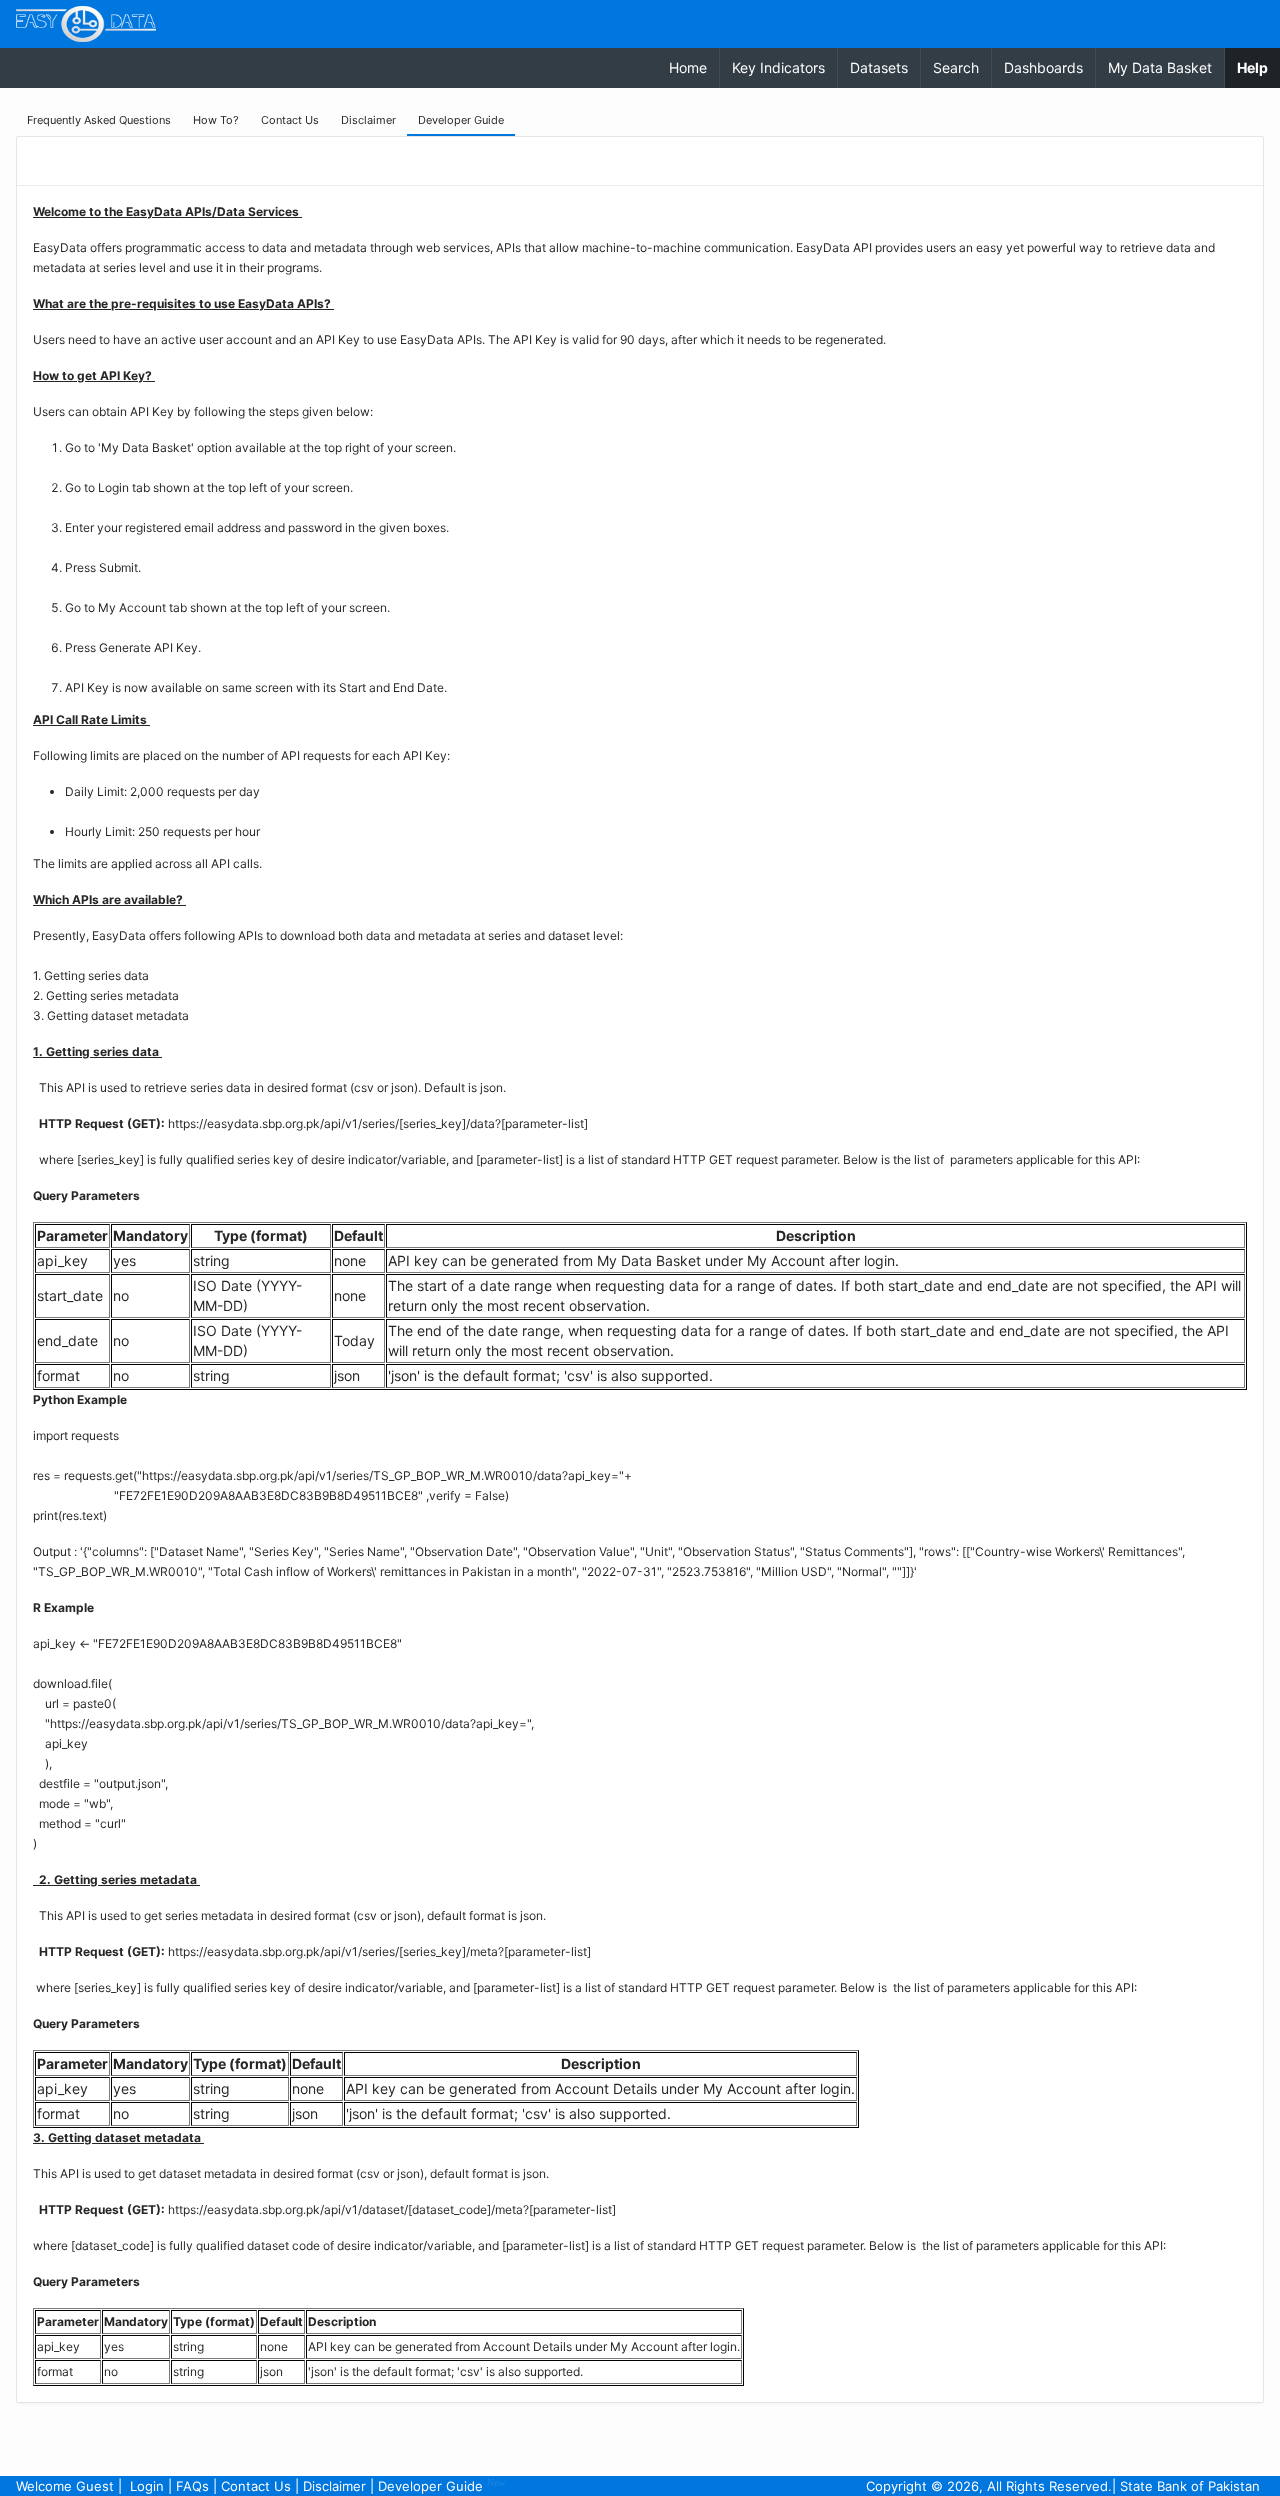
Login (147, 2486)
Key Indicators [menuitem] (778, 67)
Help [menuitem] (1258, 67)
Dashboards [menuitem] (1043, 67)
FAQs (192, 2486)
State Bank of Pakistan (1190, 2486)
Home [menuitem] (688, 67)
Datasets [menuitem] (879, 67)
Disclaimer (334, 2486)
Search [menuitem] (956, 67)
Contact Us (256, 2486)
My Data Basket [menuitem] (1160, 67)
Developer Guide (441, 2485)
